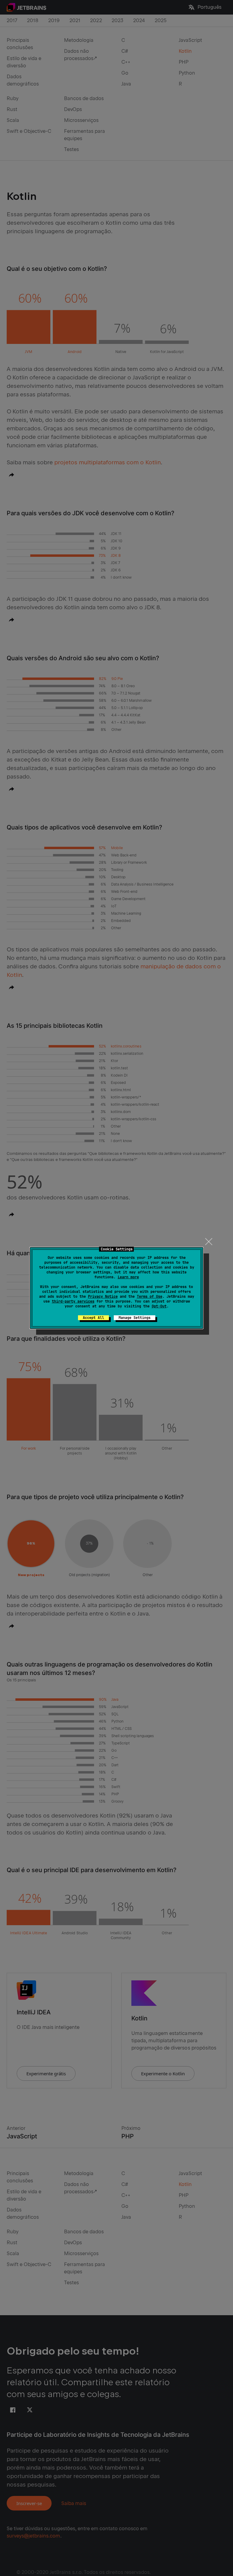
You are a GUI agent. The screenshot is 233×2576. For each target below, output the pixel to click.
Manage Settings (135, 1318)
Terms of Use (150, 1296)
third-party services (73, 1301)
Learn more (128, 1277)
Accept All (93, 1318)
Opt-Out (159, 1306)
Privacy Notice (103, 1296)
